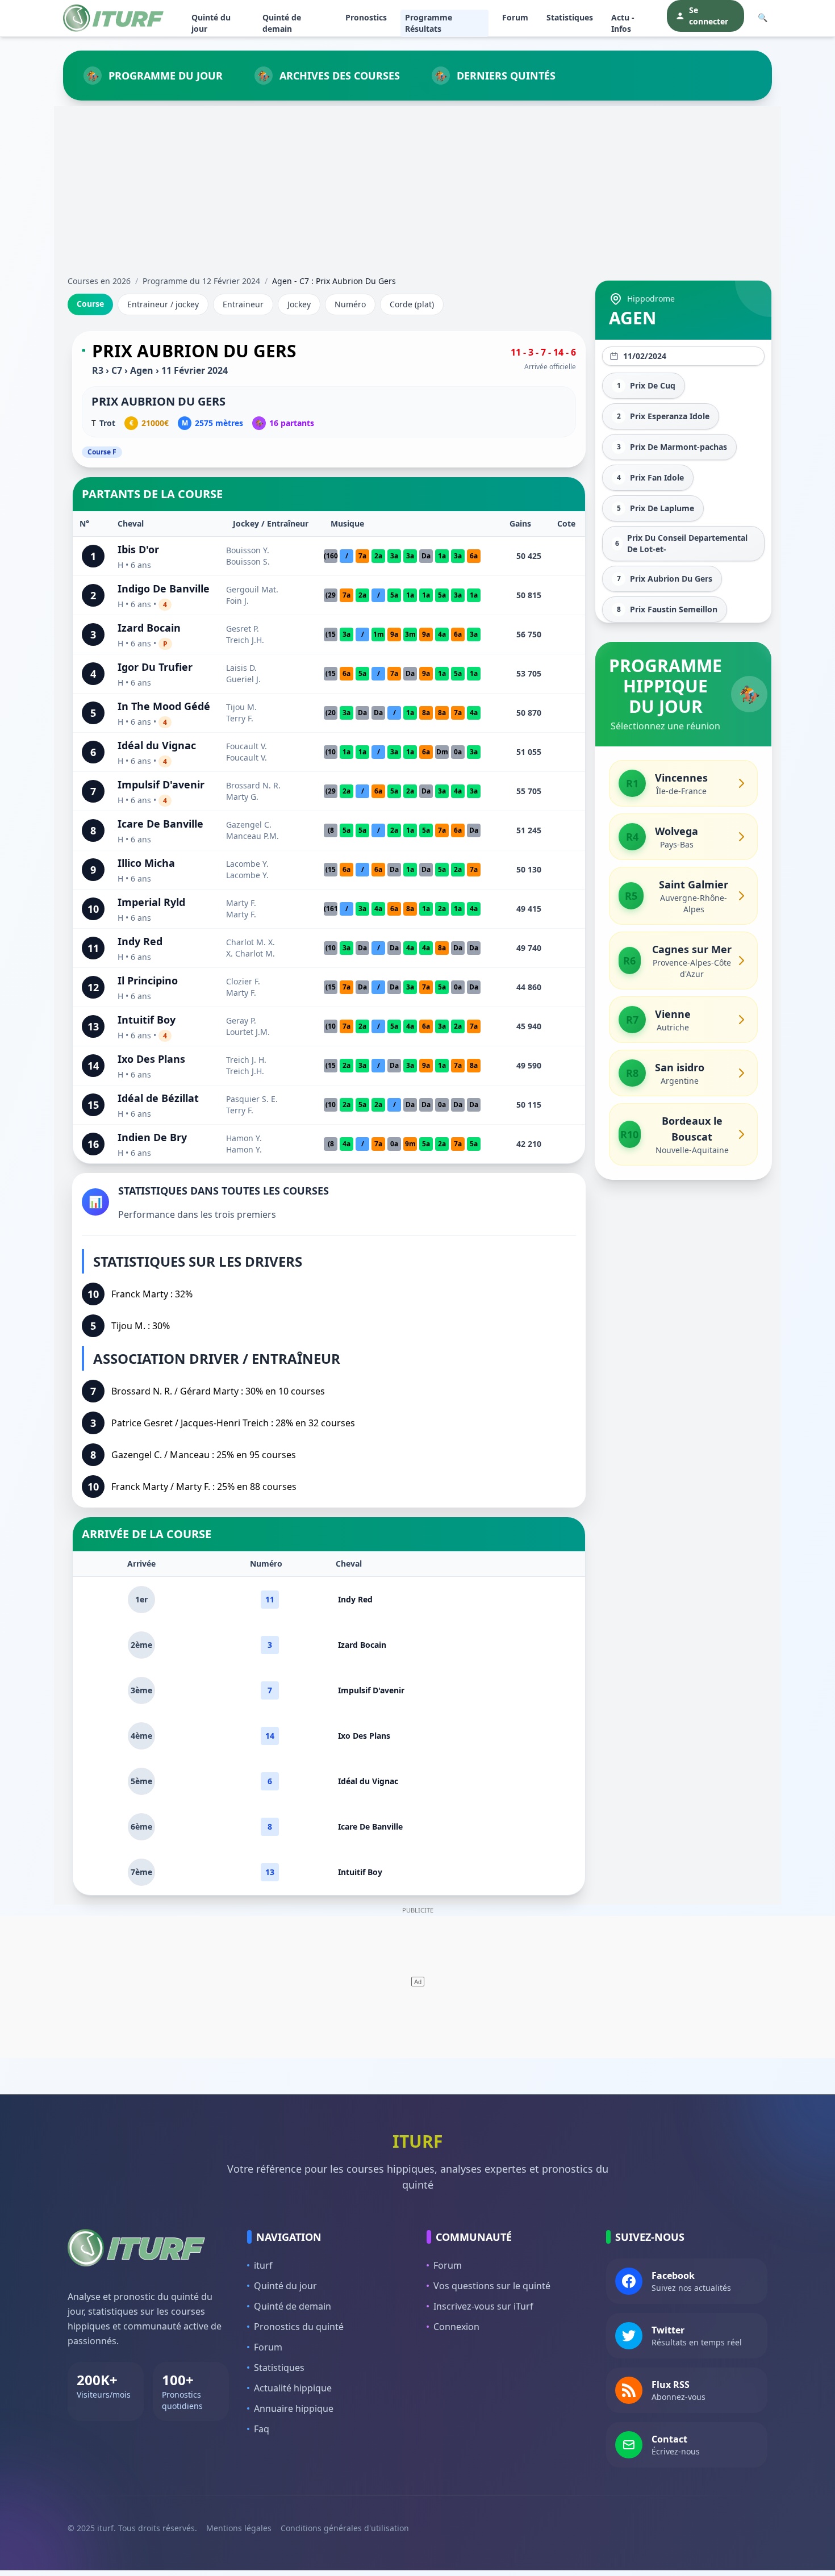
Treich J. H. (246, 1060)
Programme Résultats (429, 23)
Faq (262, 2429)
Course (90, 304)
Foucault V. (247, 746)
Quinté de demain (282, 23)
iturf (263, 2265)
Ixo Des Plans (151, 1059)
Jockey (299, 304)
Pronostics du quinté (299, 2327)
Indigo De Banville (164, 588)
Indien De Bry (152, 1137)
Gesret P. (243, 629)
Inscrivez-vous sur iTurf (483, 2306)
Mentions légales (239, 2528)
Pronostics (366, 17)
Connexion (456, 2327)
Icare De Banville (160, 824)
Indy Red (140, 941)
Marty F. (241, 903)
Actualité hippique (293, 2388)
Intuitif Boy (147, 1020)
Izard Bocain (149, 628)
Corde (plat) (412, 304)
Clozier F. (243, 981)
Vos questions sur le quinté (492, 2286)
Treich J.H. (245, 640)
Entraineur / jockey (163, 304)
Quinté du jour (211, 23)
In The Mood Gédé (164, 706)
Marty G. (242, 797)
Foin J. (237, 601)
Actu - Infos (623, 23)
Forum (515, 17)
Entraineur (243, 304)
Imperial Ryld (151, 902)
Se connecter (709, 16)
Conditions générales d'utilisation (345, 2528)
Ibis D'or (138, 549)
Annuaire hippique (294, 2408)
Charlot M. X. (250, 942)
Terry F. (240, 718)
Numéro (350, 304)
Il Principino (148, 980)
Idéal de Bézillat (158, 1098)
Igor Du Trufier (155, 667)
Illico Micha (146, 863)
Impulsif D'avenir (161, 784)
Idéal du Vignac (157, 745)
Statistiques (570, 17)
